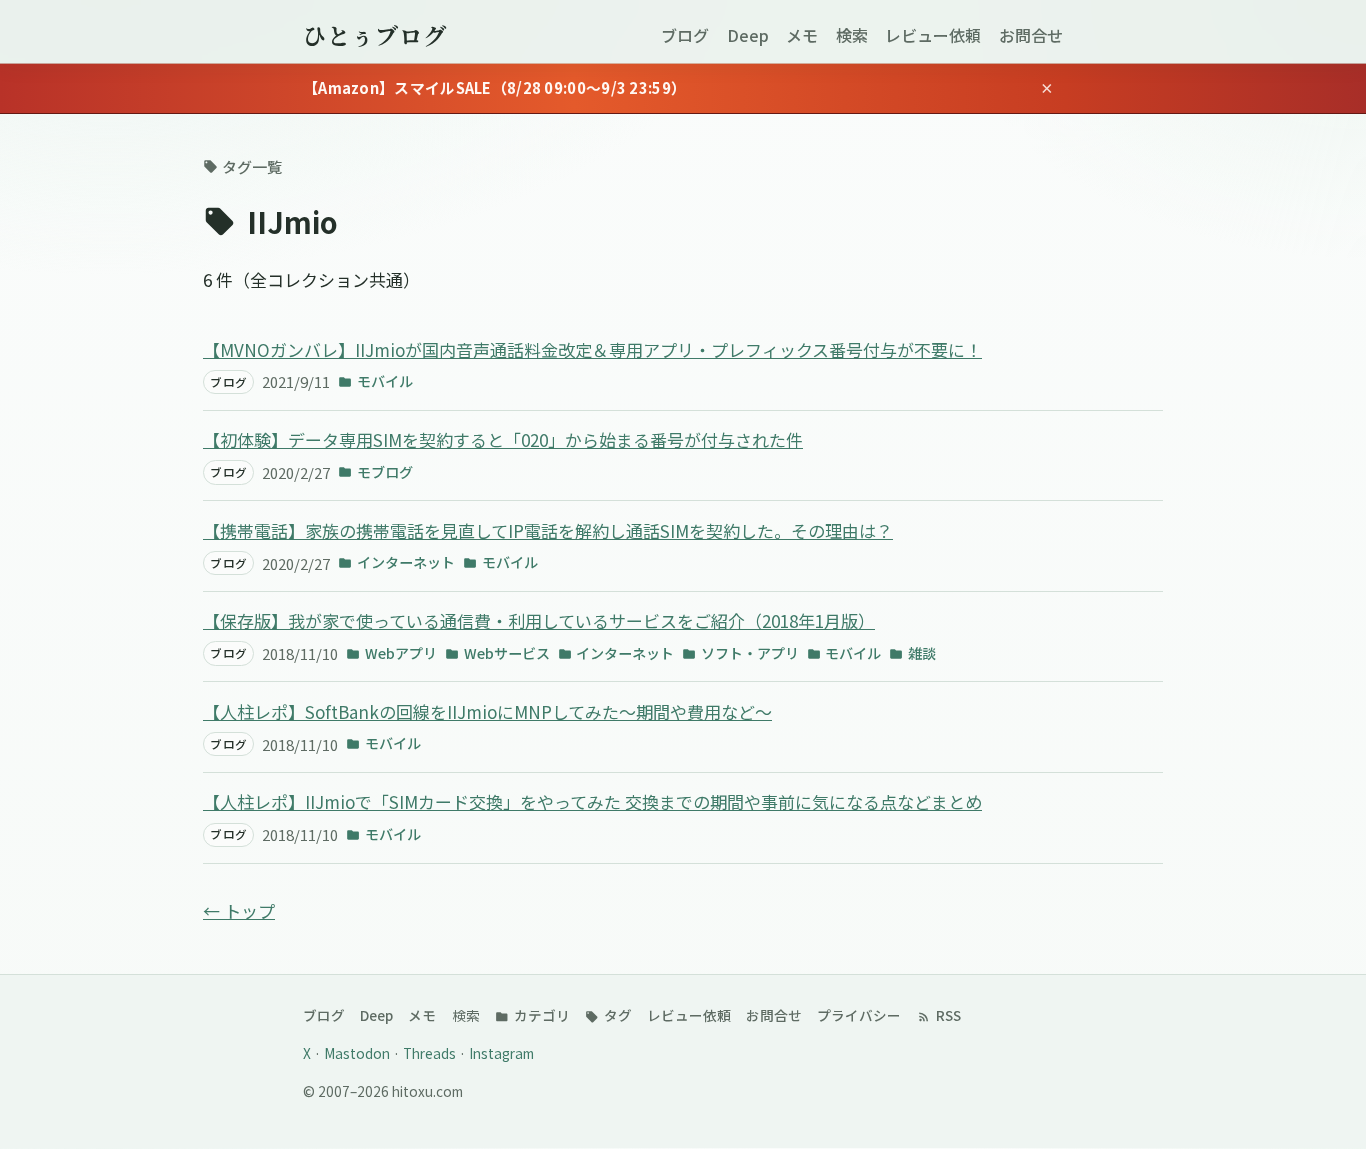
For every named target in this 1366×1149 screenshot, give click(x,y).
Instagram (501, 1053)
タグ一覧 (252, 166)
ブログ (685, 35)
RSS (947, 1015)
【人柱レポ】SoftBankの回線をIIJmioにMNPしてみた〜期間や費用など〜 (487, 711)
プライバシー (859, 1015)
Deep (748, 35)
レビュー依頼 (933, 35)
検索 (852, 35)
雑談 (922, 653)
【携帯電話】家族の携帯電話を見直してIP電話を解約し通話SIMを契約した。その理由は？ (548, 530)
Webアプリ (401, 653)
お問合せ (1031, 35)
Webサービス (507, 653)
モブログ (385, 472)
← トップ (239, 910)
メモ (802, 35)
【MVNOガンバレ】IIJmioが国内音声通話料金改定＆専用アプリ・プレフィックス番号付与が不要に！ (592, 349)
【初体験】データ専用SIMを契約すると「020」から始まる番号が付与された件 (503, 439)
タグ (616, 1015)
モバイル (385, 381)
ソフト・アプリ (750, 653)
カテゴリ (540, 1015)
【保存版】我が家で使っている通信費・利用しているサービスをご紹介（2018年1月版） (539, 620)
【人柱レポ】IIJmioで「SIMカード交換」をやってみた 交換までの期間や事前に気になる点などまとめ (592, 801)
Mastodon (358, 1053)
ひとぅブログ (375, 35)
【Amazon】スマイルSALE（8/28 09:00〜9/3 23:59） (494, 88)
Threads (431, 1053)
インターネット (406, 562)
